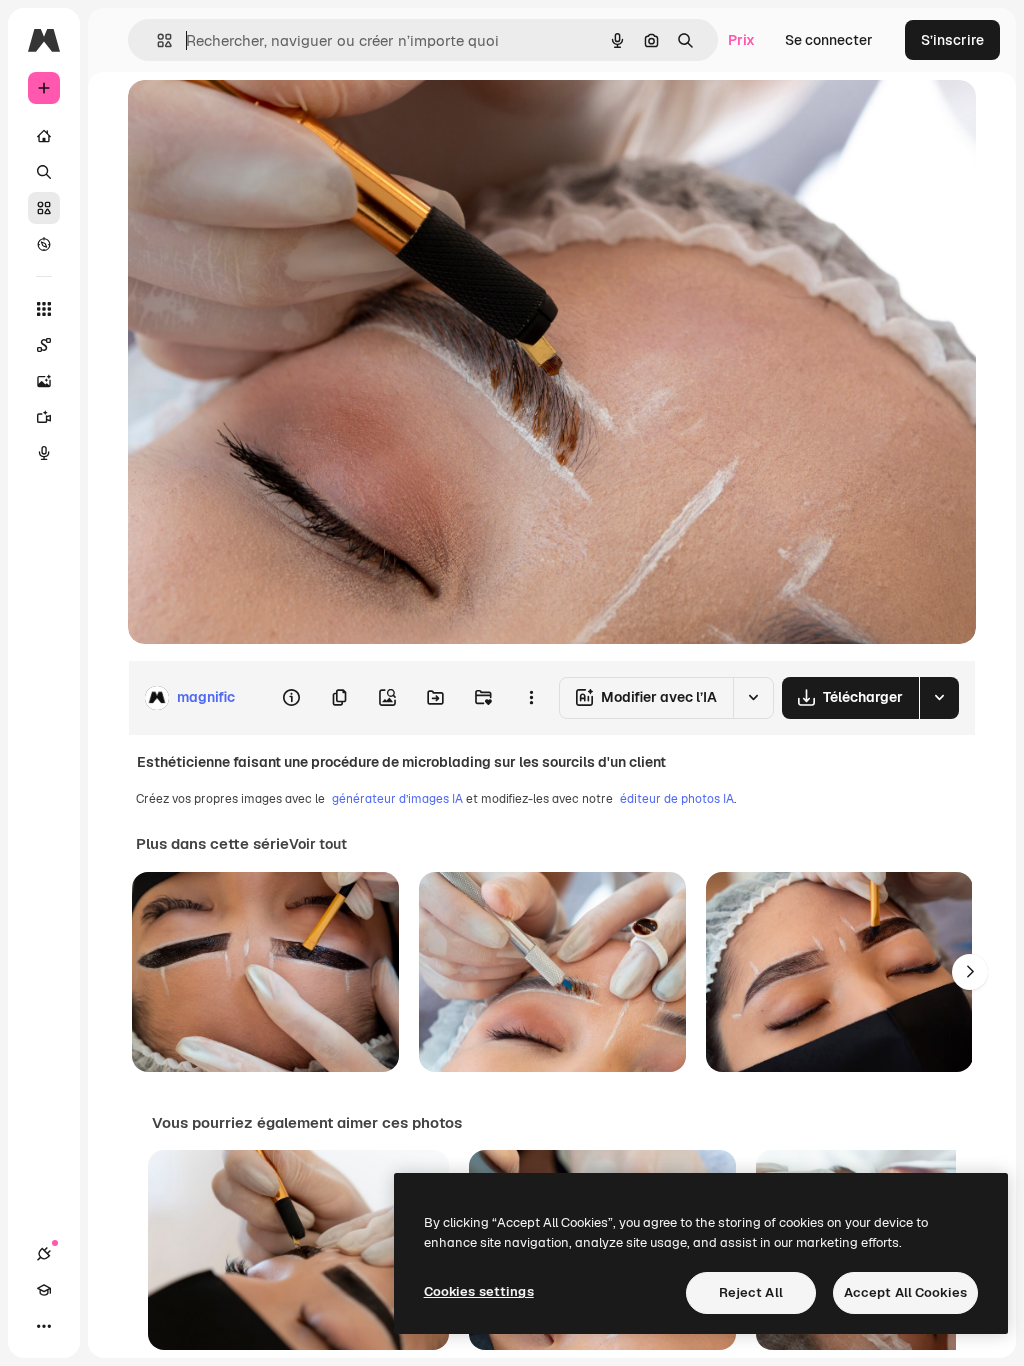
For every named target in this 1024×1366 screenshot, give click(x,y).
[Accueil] (44, 136)
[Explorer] (44, 244)
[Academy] (44, 1290)
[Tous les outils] (44, 309)
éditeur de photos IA (677, 799)
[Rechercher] (44, 172)
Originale (260, 117)
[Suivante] (970, 972)
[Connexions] (44, 1254)
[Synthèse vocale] (44, 453)
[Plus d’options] (531, 698)
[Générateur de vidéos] (44, 417)
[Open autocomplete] (156, 40)
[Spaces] (44, 345)
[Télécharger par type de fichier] (939, 698)
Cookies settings (479, 1291)
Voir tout (318, 844)
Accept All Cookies (905, 1292)
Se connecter (829, 40)
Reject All (751, 1292)
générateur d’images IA (397, 799)
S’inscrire (952, 40)
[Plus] (44, 1326)
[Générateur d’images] (44, 381)
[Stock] (44, 208)
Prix (741, 40)
